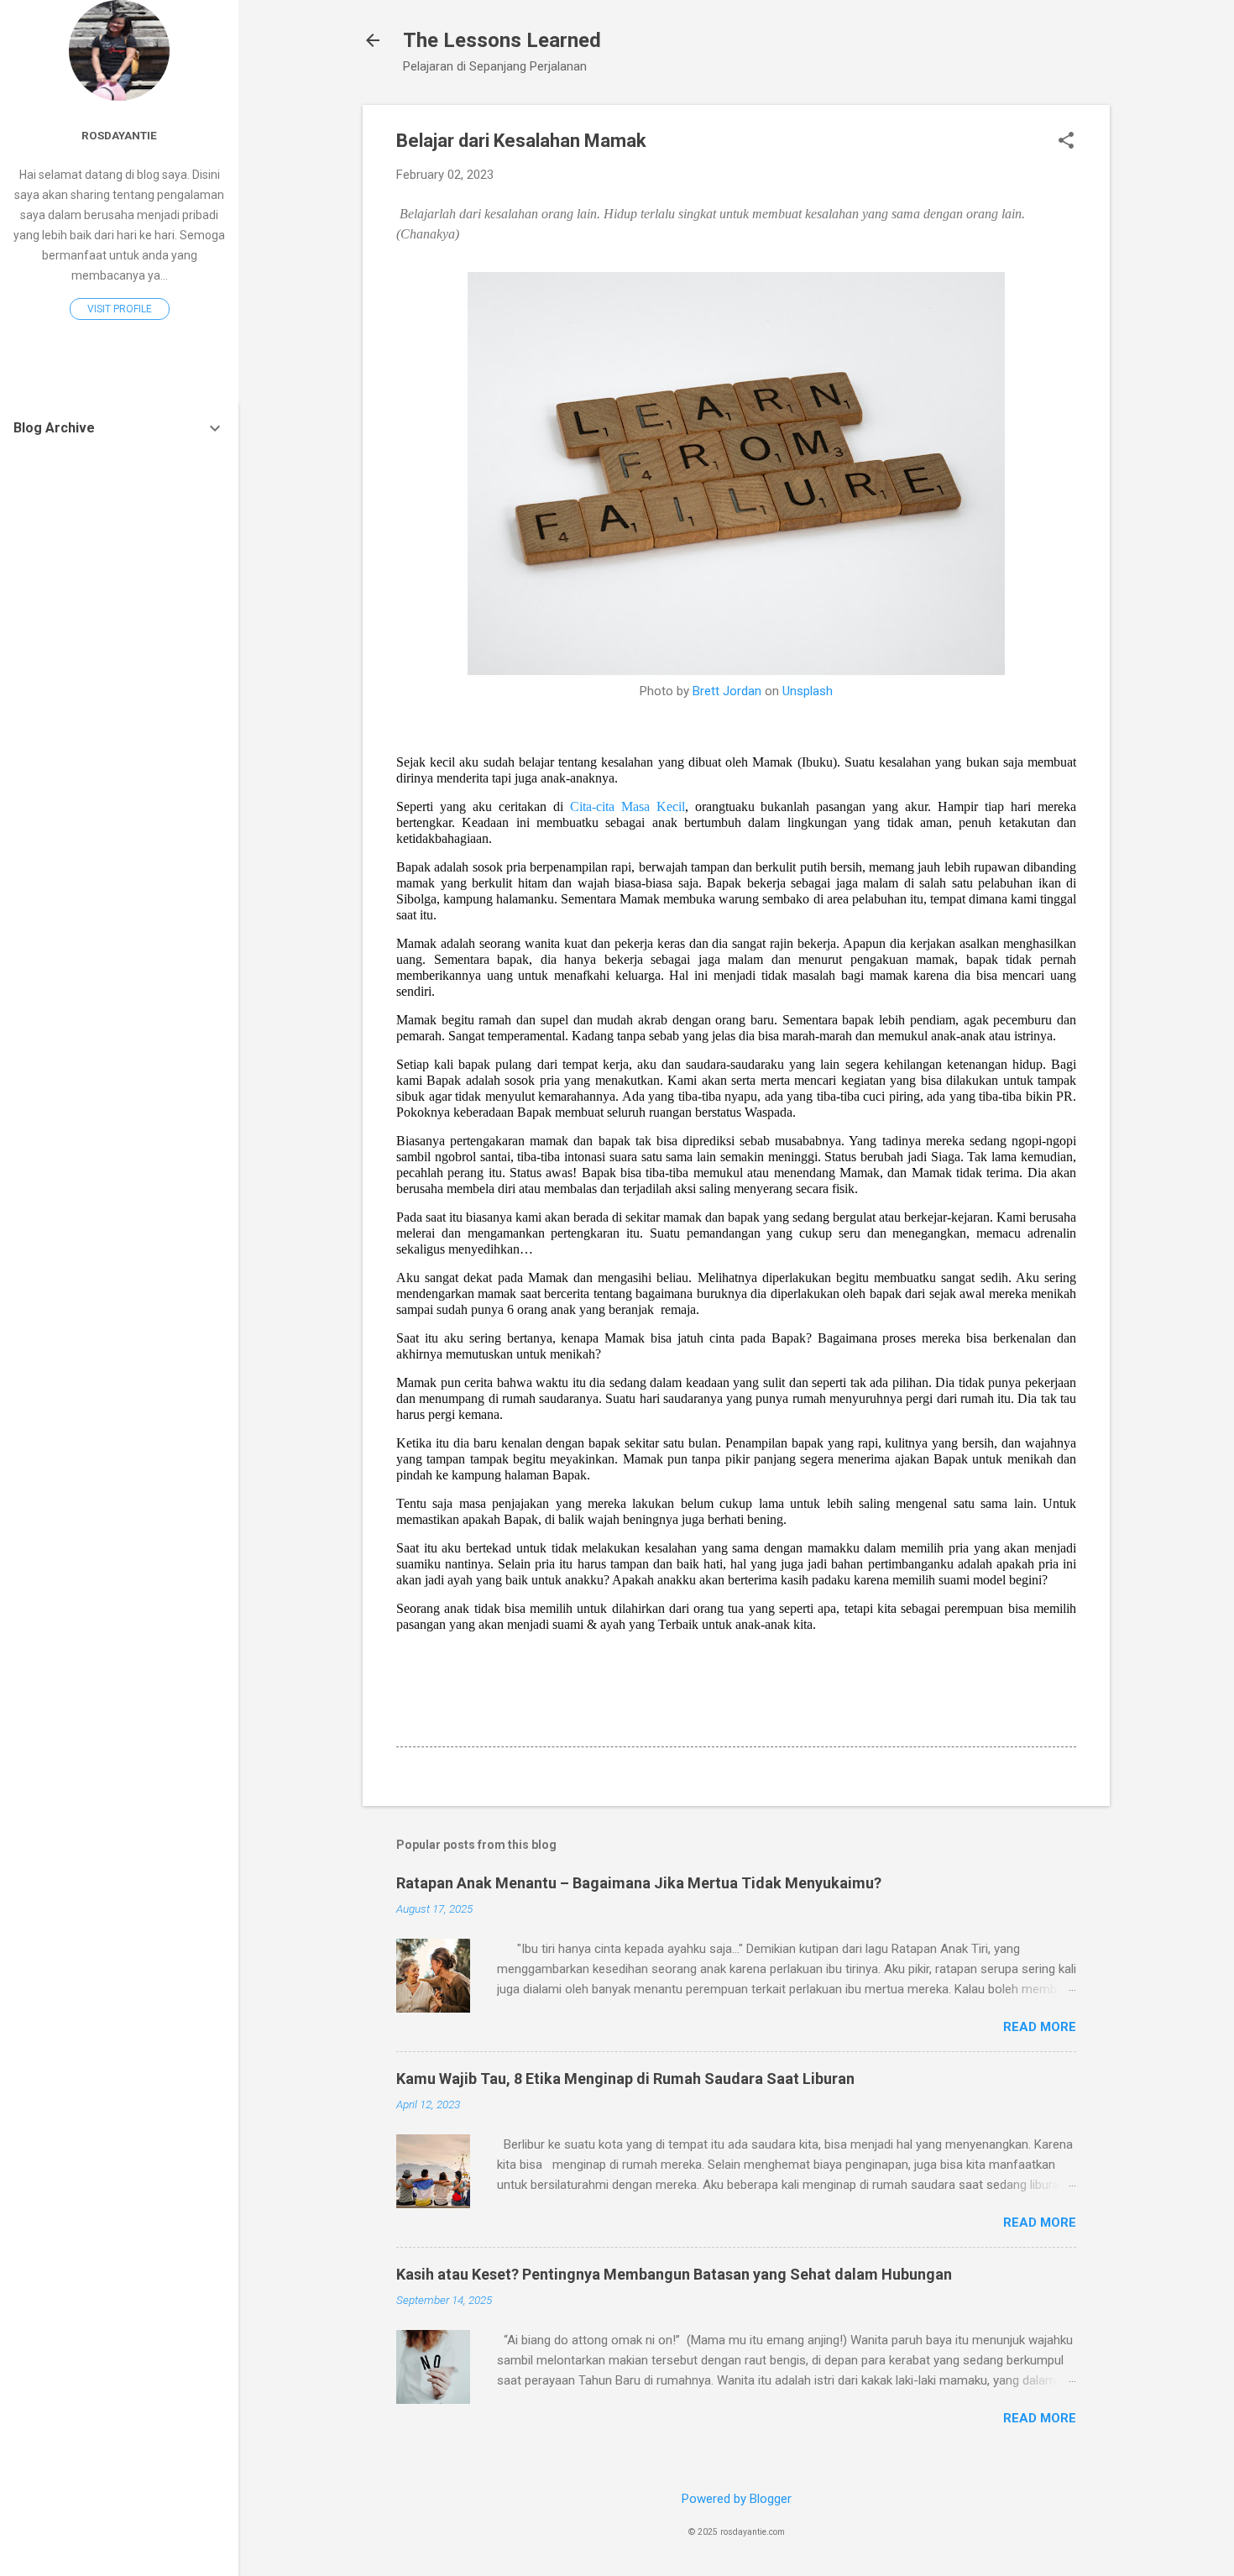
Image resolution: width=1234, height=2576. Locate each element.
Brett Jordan (727, 691)
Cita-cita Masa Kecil (627, 806)
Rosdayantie (119, 135)
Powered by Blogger (737, 2499)
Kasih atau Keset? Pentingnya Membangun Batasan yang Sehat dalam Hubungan (674, 2274)
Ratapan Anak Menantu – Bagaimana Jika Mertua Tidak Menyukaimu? (639, 1883)
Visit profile (120, 309)
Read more (1040, 2027)
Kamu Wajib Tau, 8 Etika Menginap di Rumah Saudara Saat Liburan (625, 2079)
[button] (1066, 142)
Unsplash (808, 691)
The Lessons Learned (502, 40)
